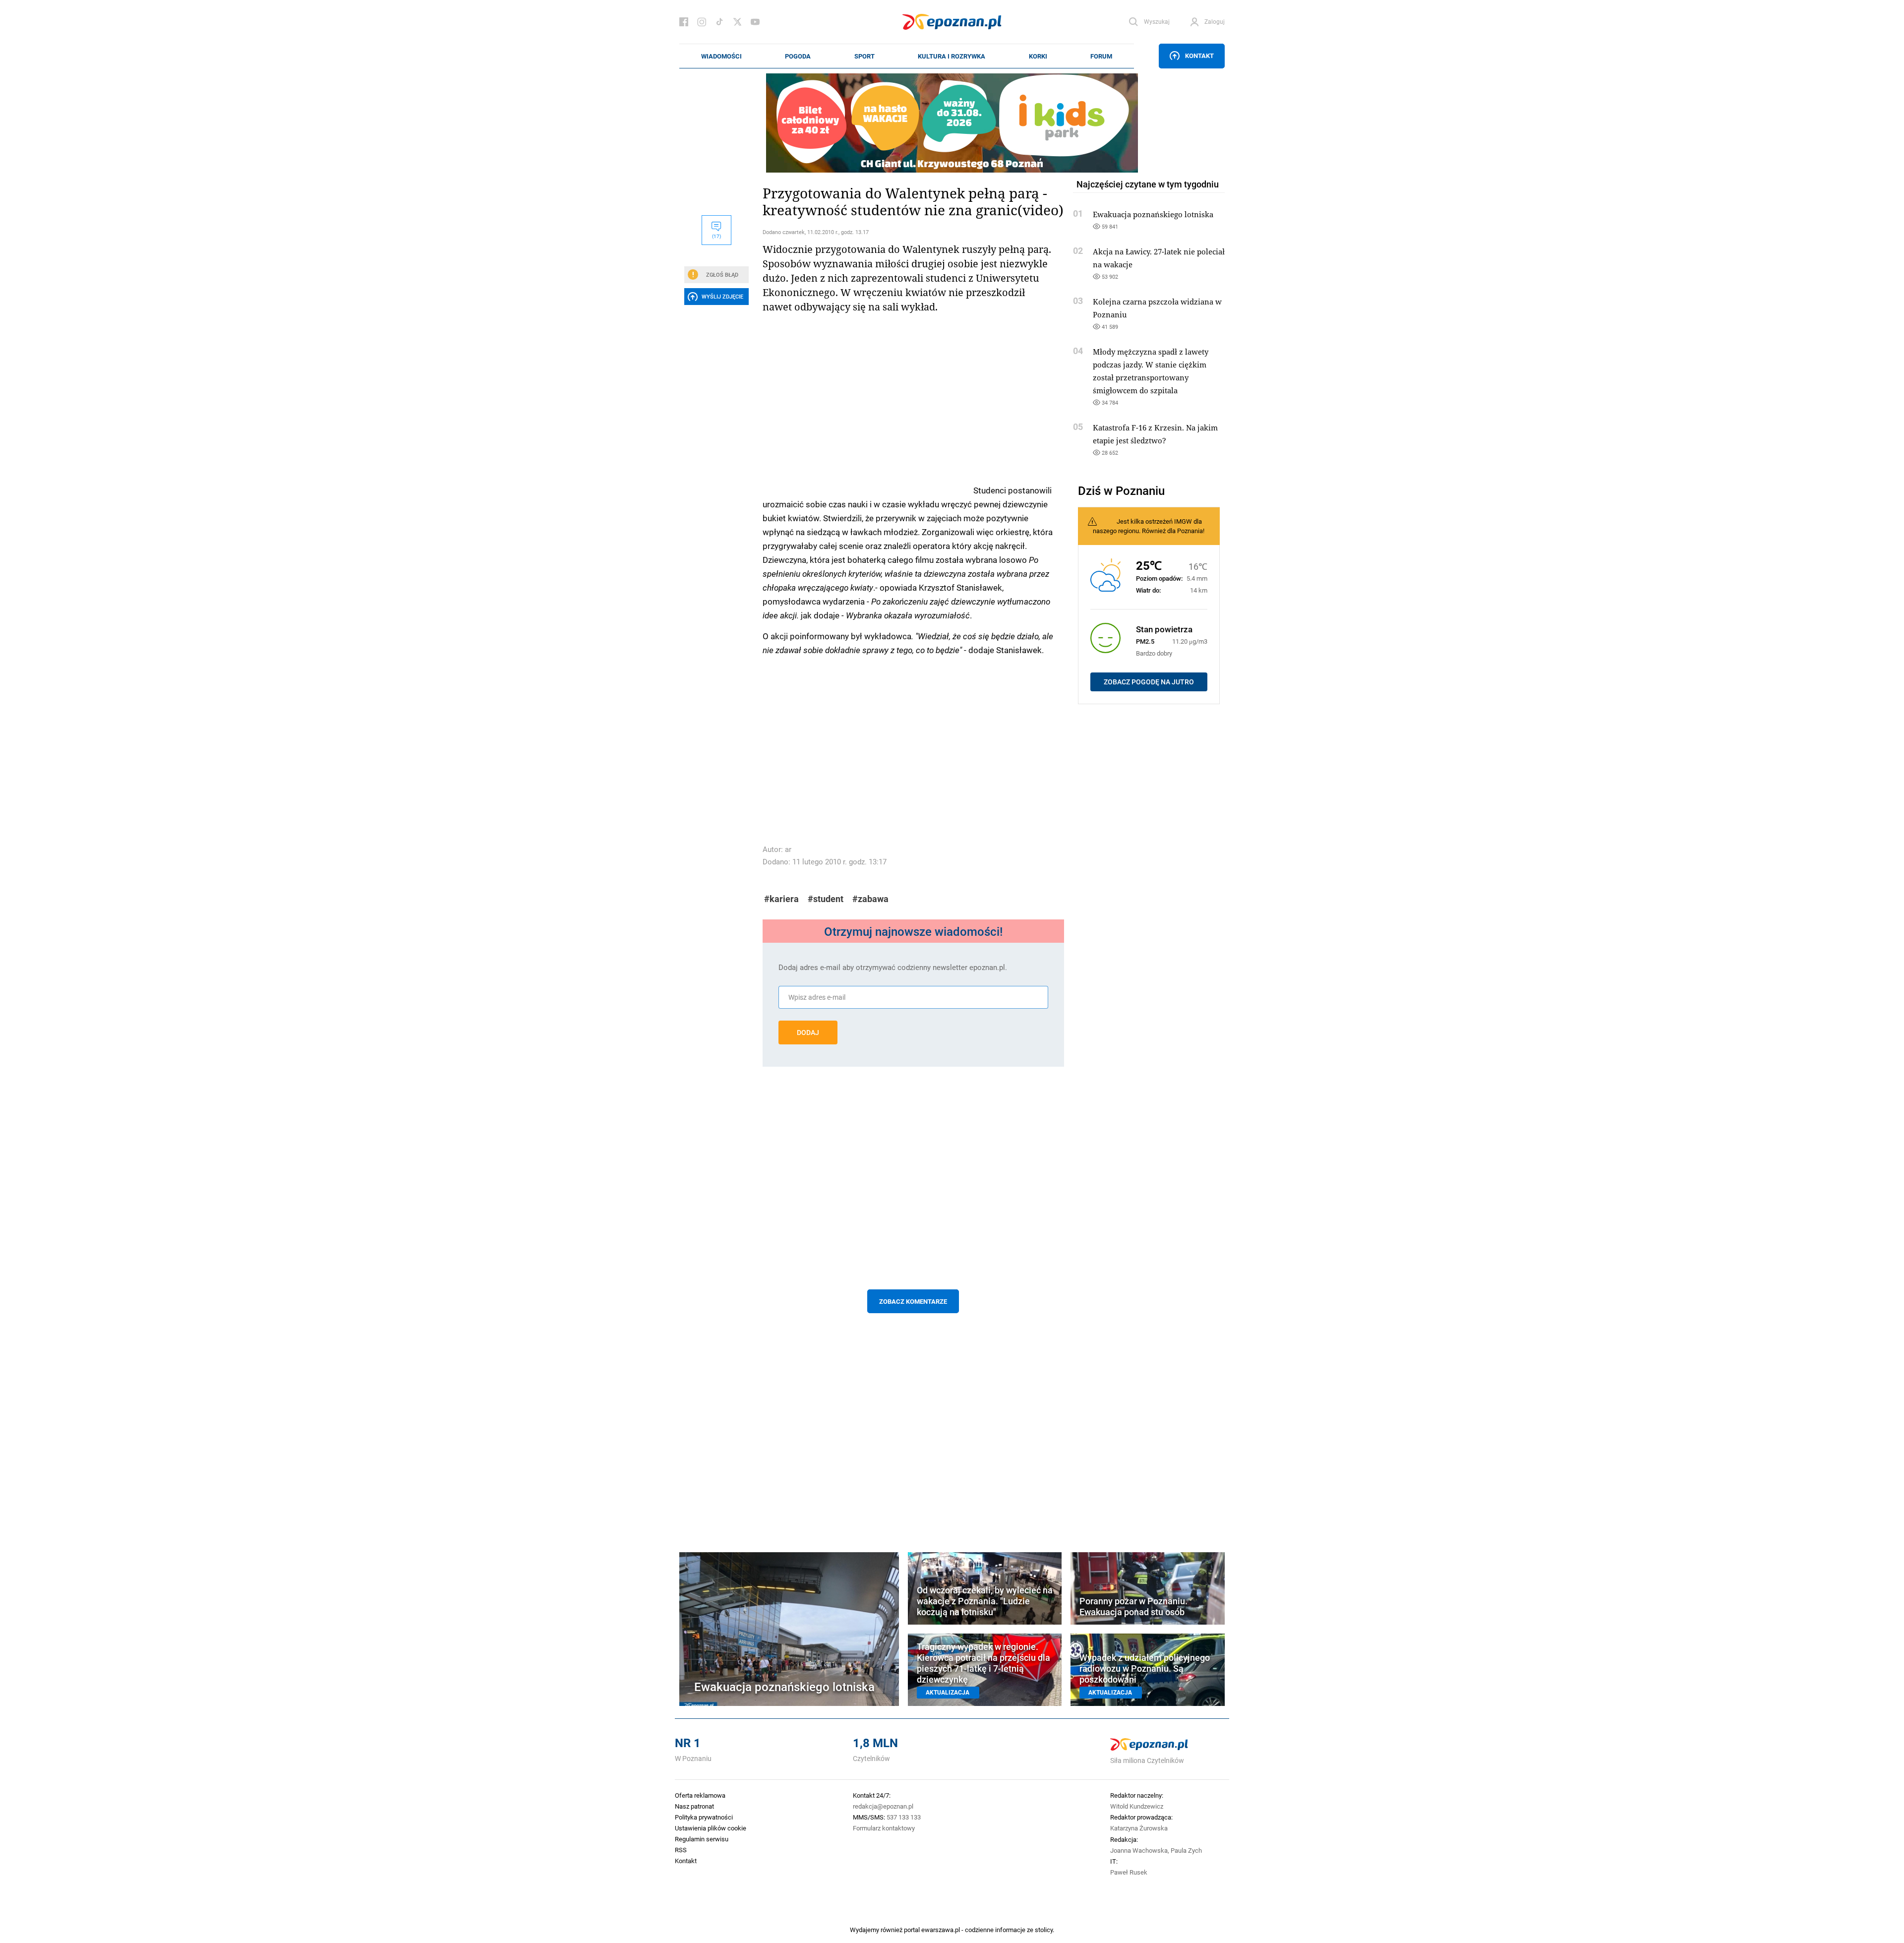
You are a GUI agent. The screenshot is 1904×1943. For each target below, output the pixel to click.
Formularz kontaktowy (884, 1828)
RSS (681, 1850)
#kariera (781, 899)
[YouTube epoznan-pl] (755, 22)
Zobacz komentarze (913, 1301)
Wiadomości (721, 56)
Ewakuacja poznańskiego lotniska (1153, 214)
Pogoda (798, 56)
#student (826, 899)
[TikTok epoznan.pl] (719, 22)
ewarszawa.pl (941, 1930)
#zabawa (870, 899)
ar (788, 849)
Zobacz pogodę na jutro (1149, 682)
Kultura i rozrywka (952, 56)
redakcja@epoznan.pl (883, 1806)
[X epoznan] (737, 22)
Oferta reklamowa (700, 1795)
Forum (1101, 56)
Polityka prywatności (704, 1817)
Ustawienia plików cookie (711, 1828)
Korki (1038, 56)
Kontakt (1199, 56)
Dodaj (808, 1032)
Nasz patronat (694, 1806)
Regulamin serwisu (702, 1839)
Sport (864, 56)
